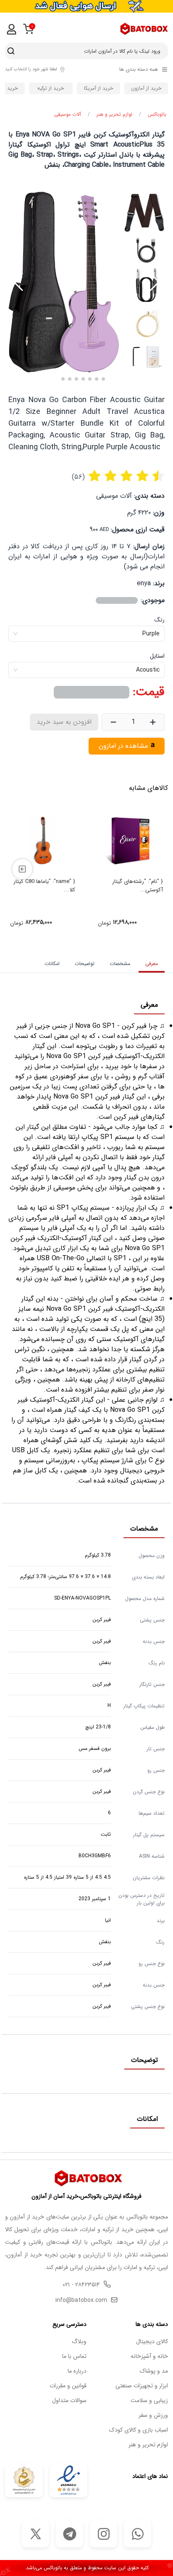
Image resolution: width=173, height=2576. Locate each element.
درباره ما (77, 2371)
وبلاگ (79, 2342)
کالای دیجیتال (152, 2342)
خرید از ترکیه (51, 88)
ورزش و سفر (153, 2415)
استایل (157, 656)
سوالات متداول (69, 2401)
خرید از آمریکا (98, 88)
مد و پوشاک (154, 2371)
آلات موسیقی (68, 115)
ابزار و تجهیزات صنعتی (142, 2386)
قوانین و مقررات (68, 2386)
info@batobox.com (81, 2300)
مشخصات (120, 964)
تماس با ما (74, 2356)
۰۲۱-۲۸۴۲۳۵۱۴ (81, 2285)
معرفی (152, 964)
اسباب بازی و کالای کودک (139, 2430)
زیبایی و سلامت (149, 2401)
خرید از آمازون (146, 88)
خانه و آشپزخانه (149, 2356)
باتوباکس (157, 115)
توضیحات (85, 964)
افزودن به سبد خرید (64, 722)
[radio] (94, 477)
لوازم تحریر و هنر (114, 115)
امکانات (52, 964)
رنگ (160, 620)
